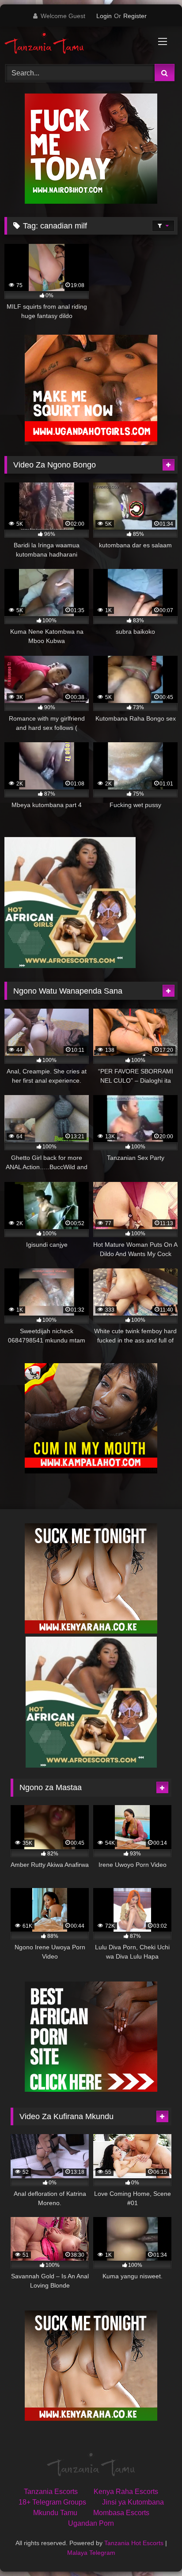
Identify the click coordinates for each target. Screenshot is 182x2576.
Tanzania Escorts (51, 2492)
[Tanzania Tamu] (75, 44)
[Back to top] (155, 2550)
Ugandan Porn (91, 2523)
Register (135, 16)
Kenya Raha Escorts (126, 2492)
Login (104, 16)
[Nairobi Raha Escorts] (91, 201)
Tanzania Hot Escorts (134, 2543)
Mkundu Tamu (55, 2513)
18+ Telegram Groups (52, 2502)
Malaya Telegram (91, 2553)
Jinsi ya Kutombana (133, 2502)
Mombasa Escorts (121, 2513)
